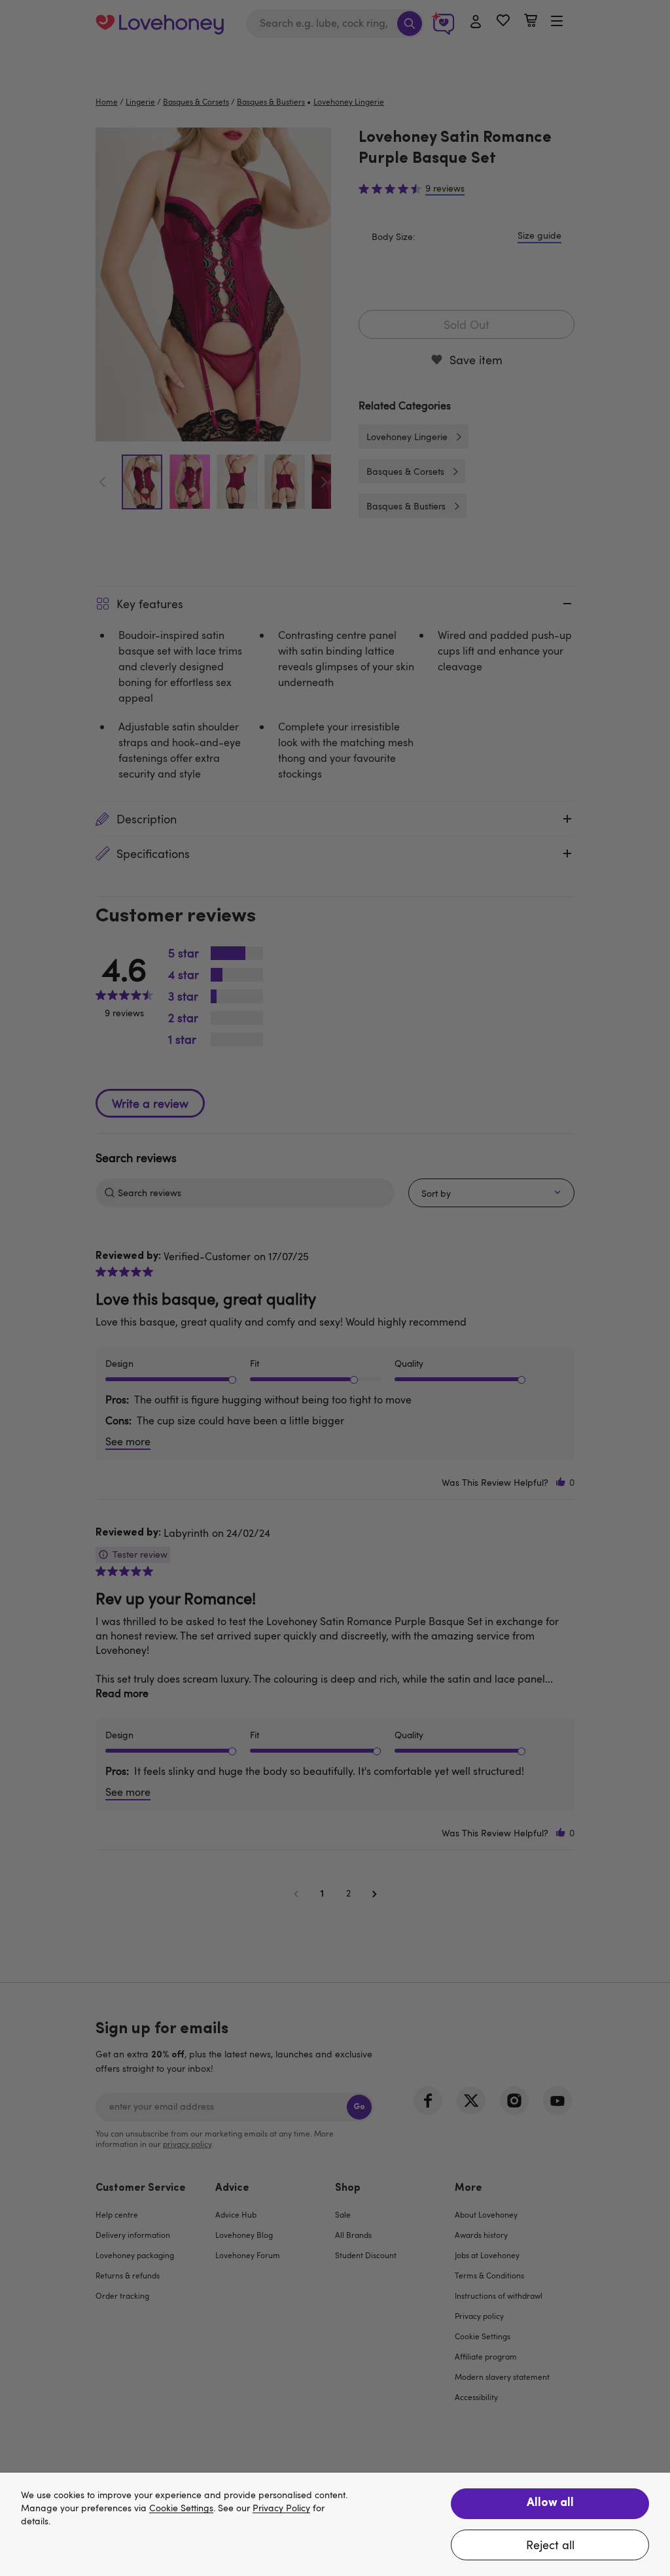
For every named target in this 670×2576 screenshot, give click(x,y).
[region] (335, 2524)
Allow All (550, 2503)
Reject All (550, 2545)
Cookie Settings (181, 2508)
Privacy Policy (281, 2508)
